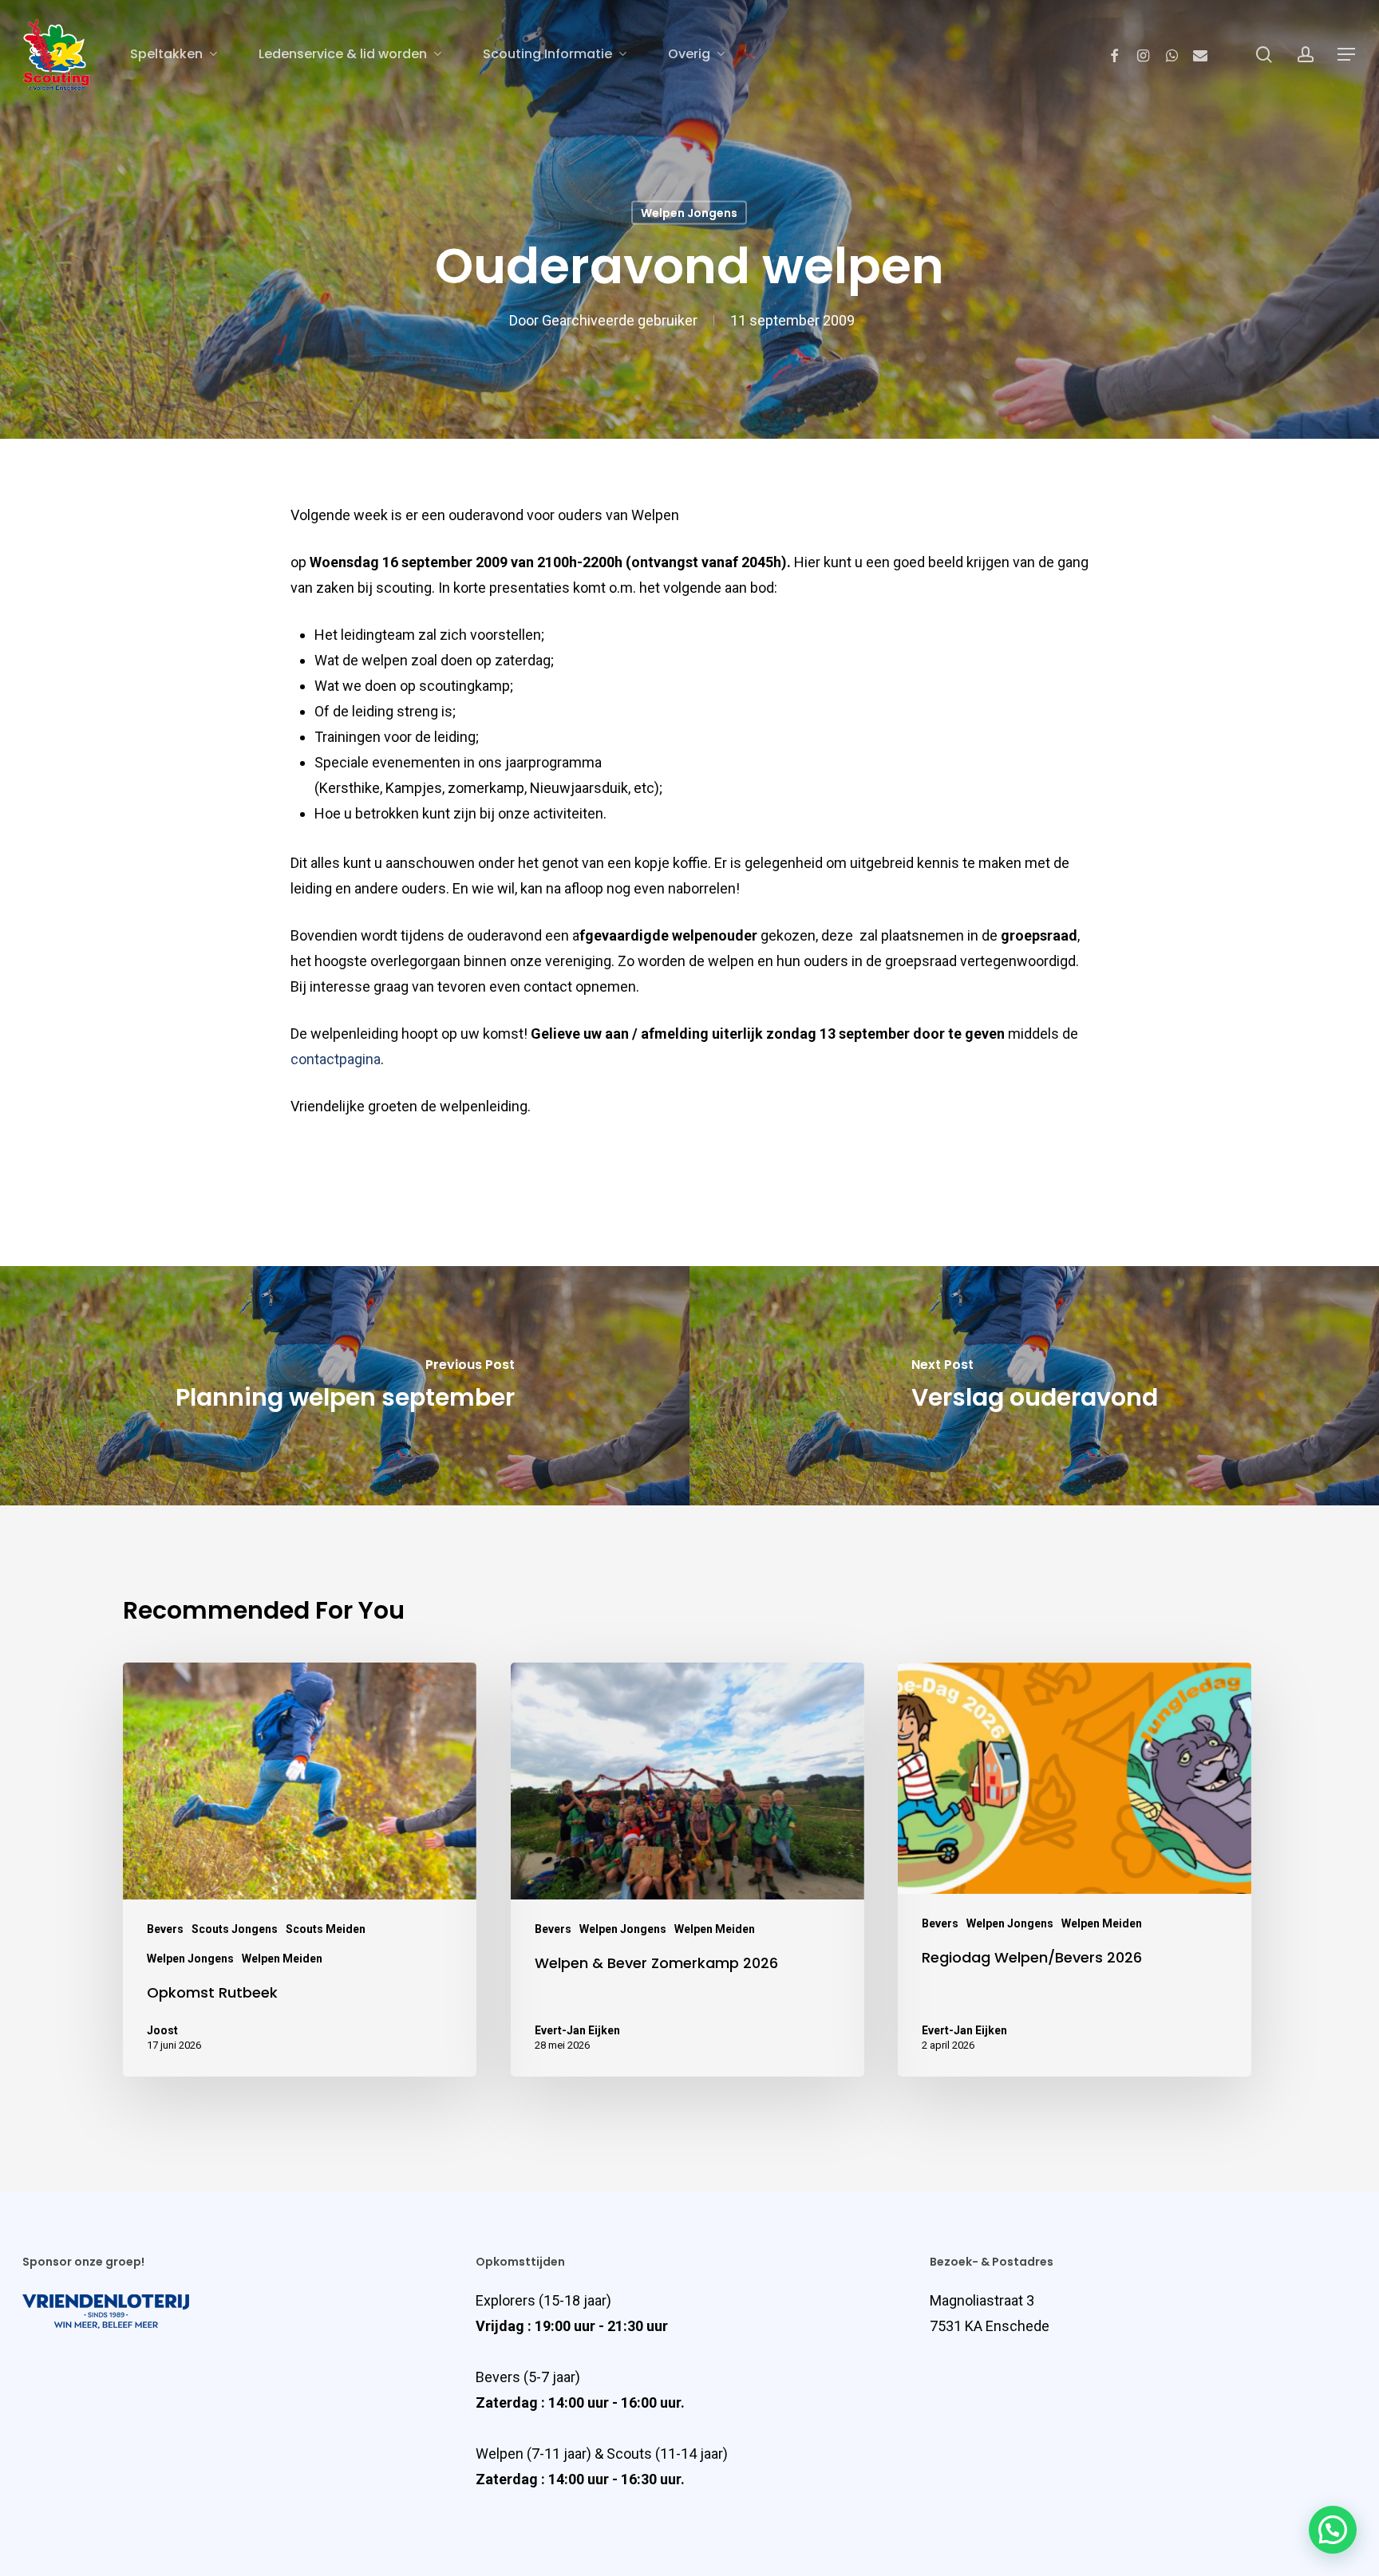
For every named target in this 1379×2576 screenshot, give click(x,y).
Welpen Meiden (282, 1959)
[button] (1333, 2530)
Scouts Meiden (326, 1929)
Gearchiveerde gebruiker (620, 320)
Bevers (165, 1929)
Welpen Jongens (689, 213)
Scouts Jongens (235, 1929)
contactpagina (336, 1059)
